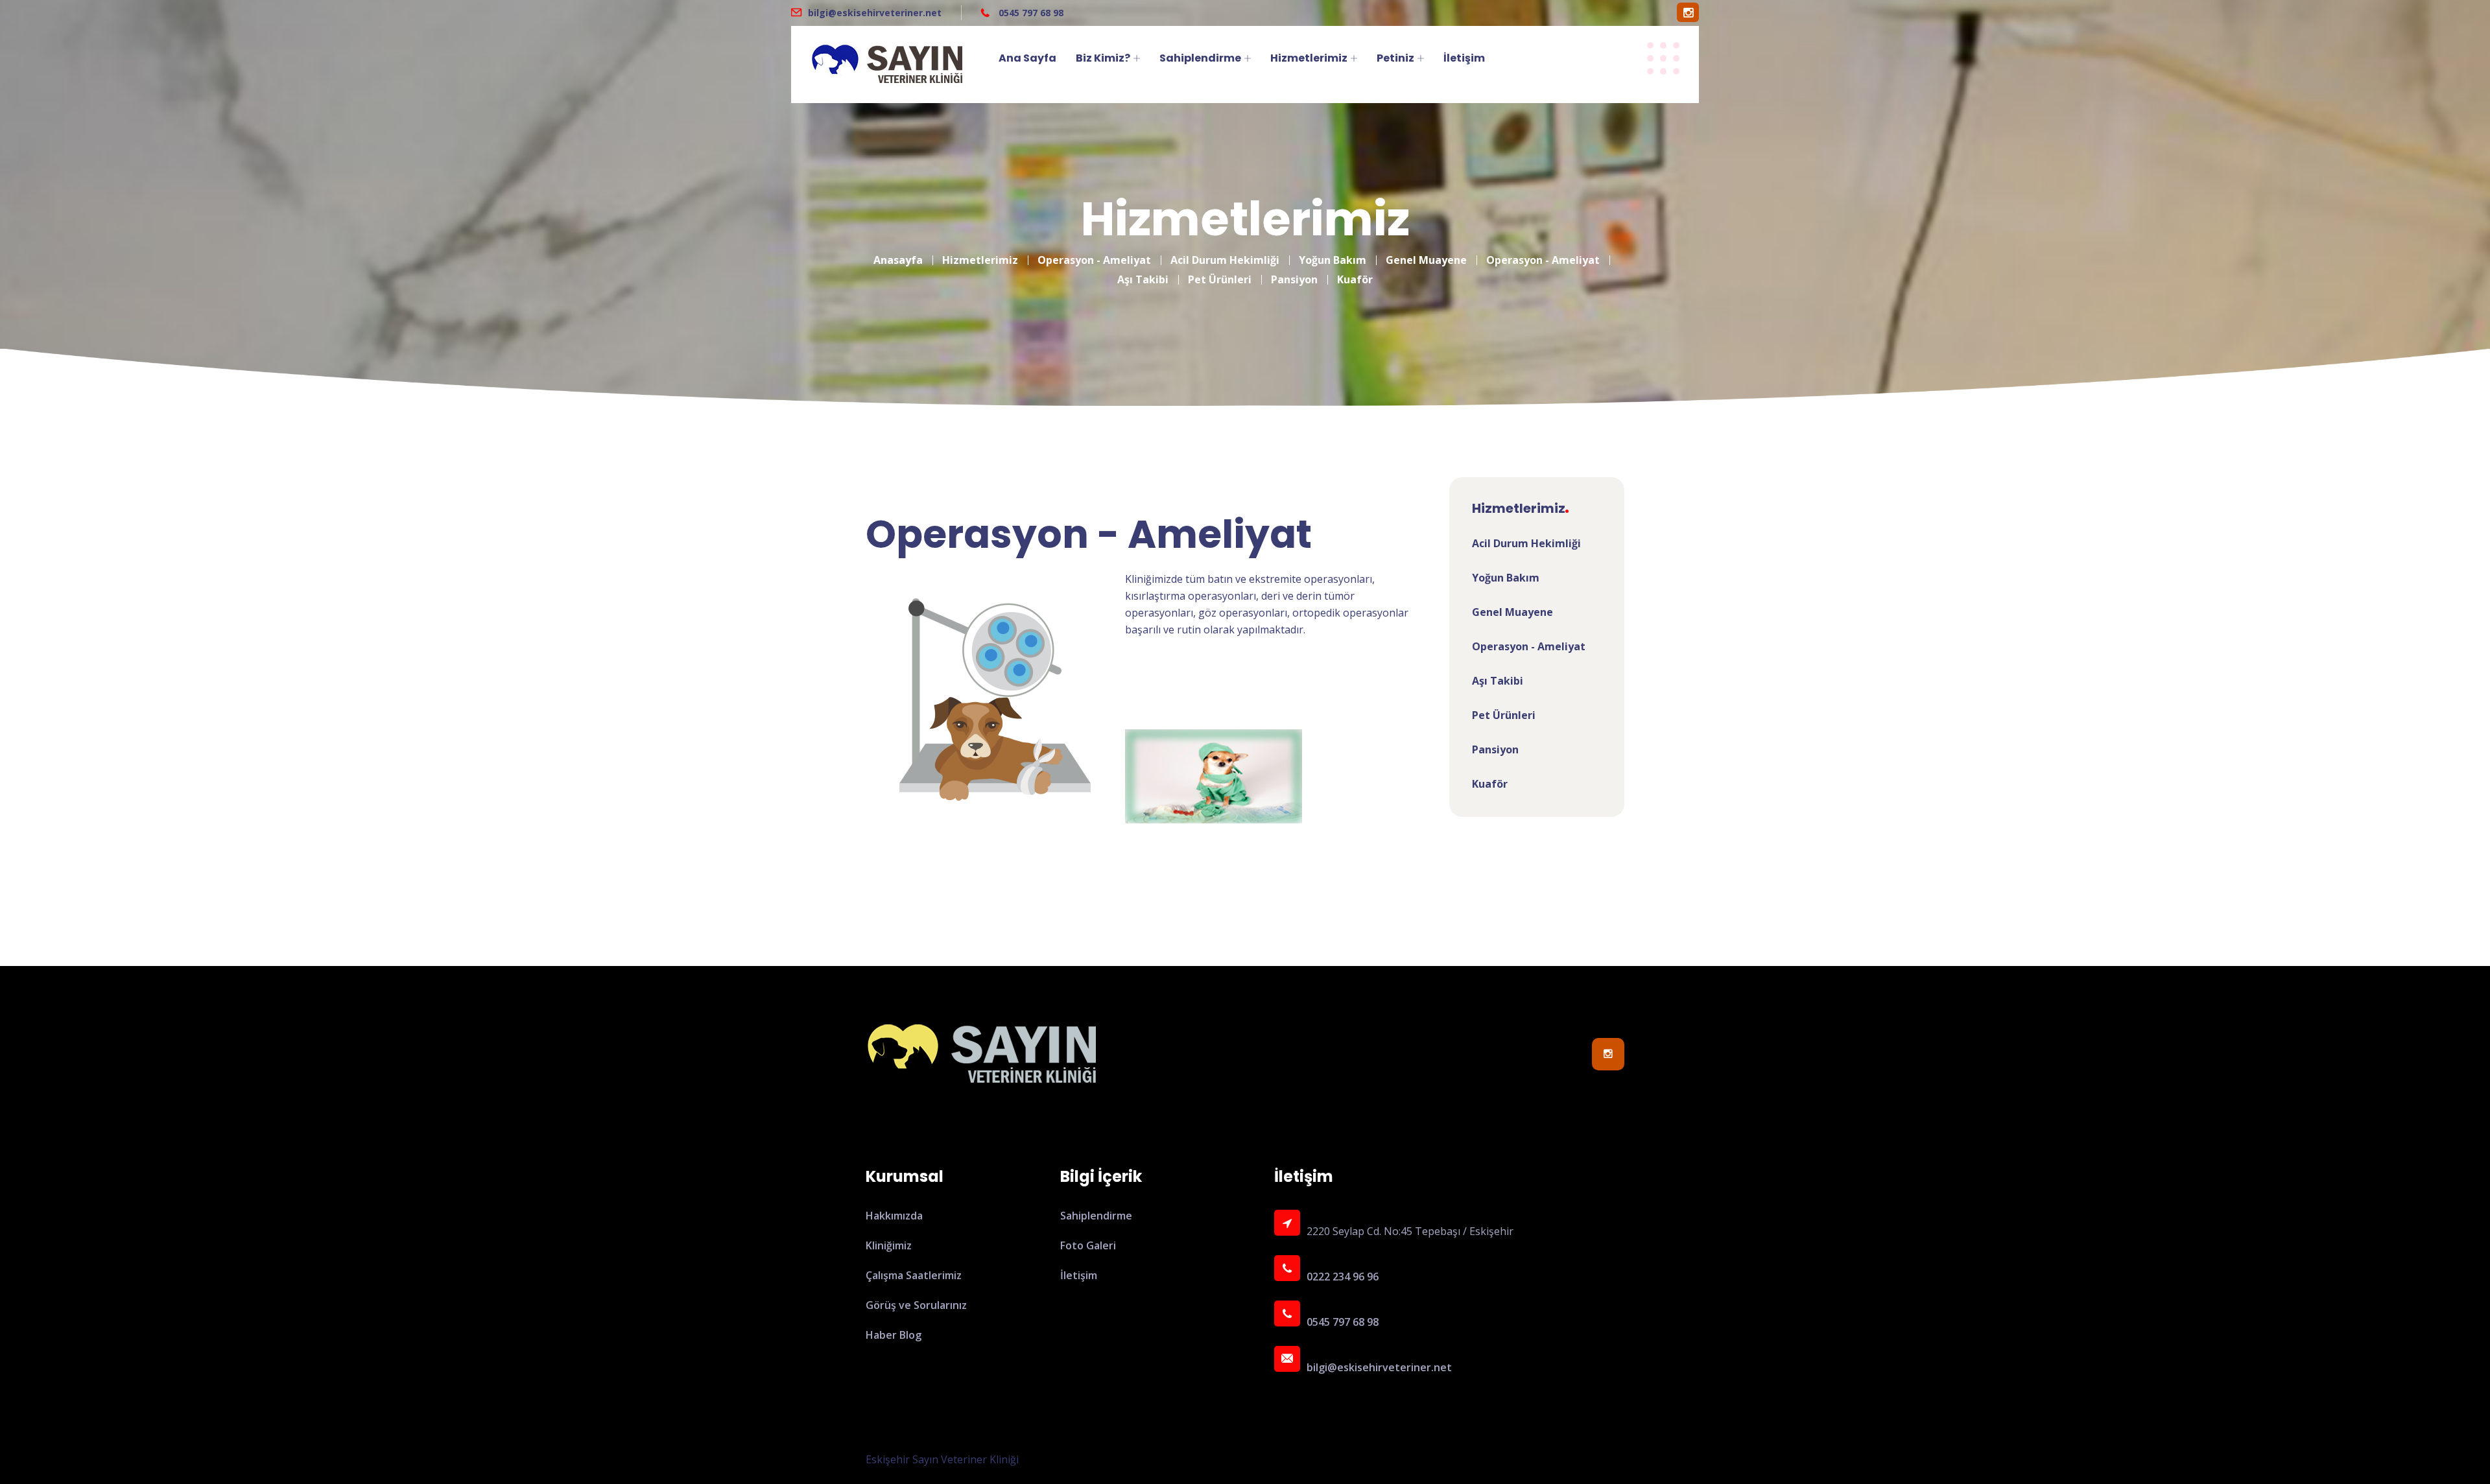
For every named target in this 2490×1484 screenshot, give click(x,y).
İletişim (1464, 58)
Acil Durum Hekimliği (1225, 260)
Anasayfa (898, 260)
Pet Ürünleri (1220, 279)
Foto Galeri (1088, 1245)
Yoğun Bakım (1333, 260)
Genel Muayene (1426, 260)
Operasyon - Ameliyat (1094, 260)
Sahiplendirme (1200, 58)
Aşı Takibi (1143, 279)
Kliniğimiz (889, 1245)
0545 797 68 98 (1030, 13)
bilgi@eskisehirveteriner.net (875, 13)
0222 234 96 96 (1343, 1277)
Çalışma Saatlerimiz (914, 1275)
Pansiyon (1294, 279)
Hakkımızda (894, 1216)
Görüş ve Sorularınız (916, 1305)
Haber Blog (894, 1335)
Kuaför (1355, 279)
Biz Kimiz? (1103, 58)
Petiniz (1395, 58)
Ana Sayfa (1027, 58)
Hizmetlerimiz (1309, 58)
